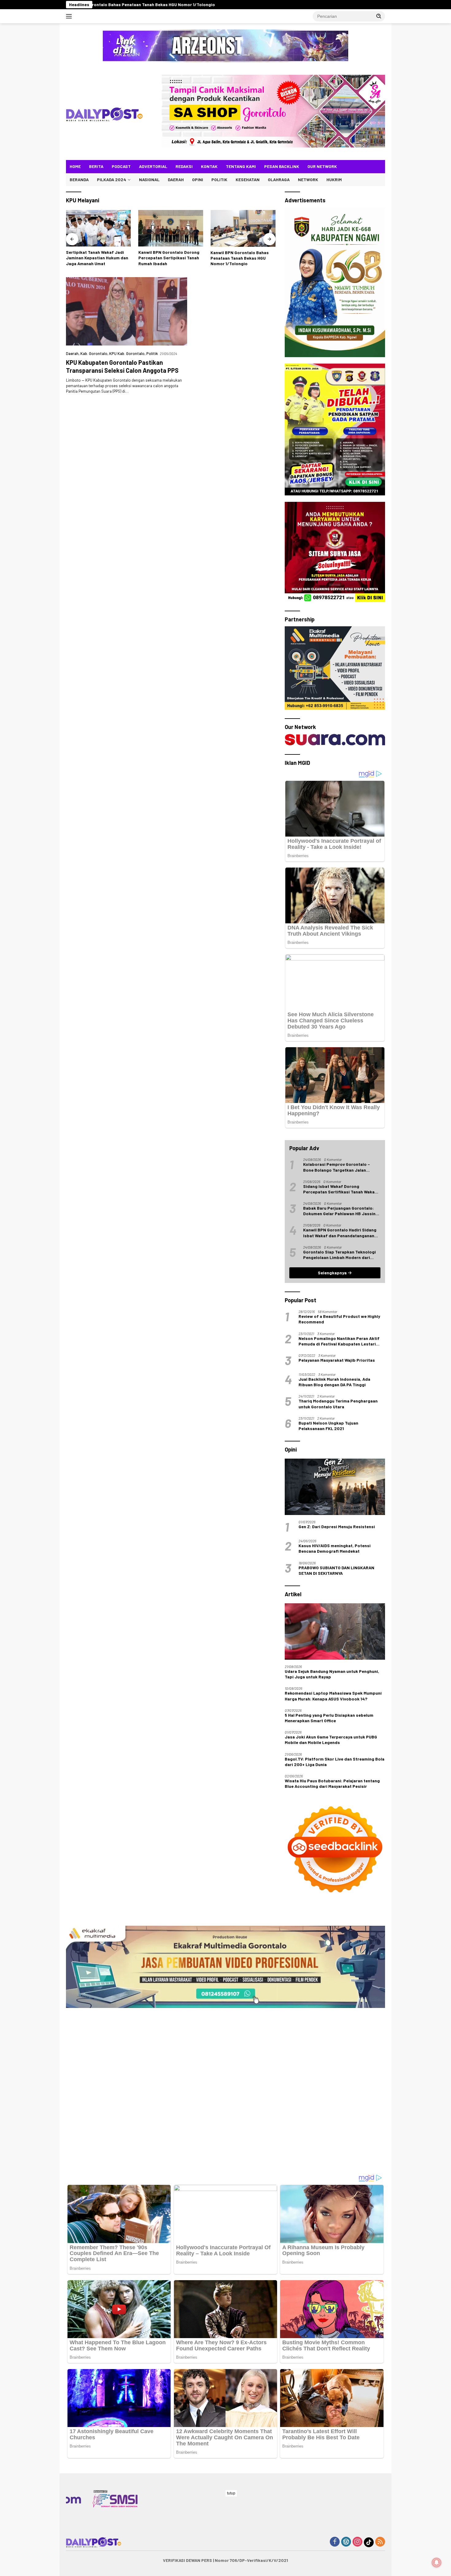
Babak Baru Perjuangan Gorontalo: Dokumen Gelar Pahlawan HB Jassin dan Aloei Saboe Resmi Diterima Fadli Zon (341, 1211)
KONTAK (209, 166)
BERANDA (79, 179)
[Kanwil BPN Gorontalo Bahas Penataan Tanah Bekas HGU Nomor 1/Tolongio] (98, 228)
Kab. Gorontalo (94, 353)
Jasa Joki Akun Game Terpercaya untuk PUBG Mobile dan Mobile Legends (331, 1740)
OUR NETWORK (322, 166)
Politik (152, 353)
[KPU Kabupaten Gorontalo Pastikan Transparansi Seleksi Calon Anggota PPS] (127, 311)
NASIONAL (149, 179)
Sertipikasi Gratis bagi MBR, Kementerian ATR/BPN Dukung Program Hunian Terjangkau (169, 258)
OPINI (198, 179)
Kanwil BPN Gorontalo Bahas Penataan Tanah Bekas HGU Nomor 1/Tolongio (95, 258)
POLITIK (219, 179)
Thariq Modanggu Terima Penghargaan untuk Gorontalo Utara (338, 1404)
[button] (379, 16)
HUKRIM (334, 179)
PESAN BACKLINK (282, 166)
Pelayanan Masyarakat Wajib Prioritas (337, 1360)
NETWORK (308, 179)
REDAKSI (184, 166)
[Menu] (70, 16)
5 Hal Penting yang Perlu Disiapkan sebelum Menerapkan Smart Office (329, 1718)
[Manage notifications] (437, 2563)
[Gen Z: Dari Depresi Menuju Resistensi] (335, 1487)
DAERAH (176, 179)
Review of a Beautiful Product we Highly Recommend (339, 1319)
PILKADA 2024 (112, 179)
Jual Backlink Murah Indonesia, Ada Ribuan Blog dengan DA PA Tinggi (334, 1382)
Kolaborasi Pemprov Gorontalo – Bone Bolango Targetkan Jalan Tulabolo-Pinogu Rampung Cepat (337, 1167)
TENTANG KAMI (241, 166)
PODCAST (121, 166)
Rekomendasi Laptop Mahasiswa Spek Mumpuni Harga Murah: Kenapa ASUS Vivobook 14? (333, 1696)
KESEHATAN (248, 179)
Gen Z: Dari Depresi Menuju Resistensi (337, 1527)
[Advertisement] (225, 1916)
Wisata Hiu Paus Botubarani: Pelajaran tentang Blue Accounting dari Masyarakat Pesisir (332, 1783)
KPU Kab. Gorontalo (127, 353)
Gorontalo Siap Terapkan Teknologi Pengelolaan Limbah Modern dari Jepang (339, 1255)
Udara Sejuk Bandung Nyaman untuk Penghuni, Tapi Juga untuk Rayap (332, 1674)
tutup (231, 2493)
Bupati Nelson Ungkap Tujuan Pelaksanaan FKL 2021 (328, 1426)
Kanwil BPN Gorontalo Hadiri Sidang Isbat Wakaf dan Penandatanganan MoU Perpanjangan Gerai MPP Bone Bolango (340, 1233)
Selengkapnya (333, 1273)
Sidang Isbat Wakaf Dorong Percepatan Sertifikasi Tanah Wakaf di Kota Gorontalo (340, 1189)
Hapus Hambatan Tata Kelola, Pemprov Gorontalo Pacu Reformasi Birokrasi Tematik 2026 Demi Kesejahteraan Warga (240, 258)
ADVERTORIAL (153, 166)
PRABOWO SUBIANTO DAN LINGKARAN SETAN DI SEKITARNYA (336, 1570)
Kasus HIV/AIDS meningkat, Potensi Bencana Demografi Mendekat (335, 1548)
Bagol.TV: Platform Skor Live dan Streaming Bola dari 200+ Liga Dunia (335, 1762)
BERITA (96, 166)
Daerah (72, 353)
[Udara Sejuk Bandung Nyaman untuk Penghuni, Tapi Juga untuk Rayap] (335, 1631)
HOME (75, 166)
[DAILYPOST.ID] (104, 114)
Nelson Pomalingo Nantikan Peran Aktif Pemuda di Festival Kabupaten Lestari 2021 (339, 1341)
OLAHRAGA (279, 179)
